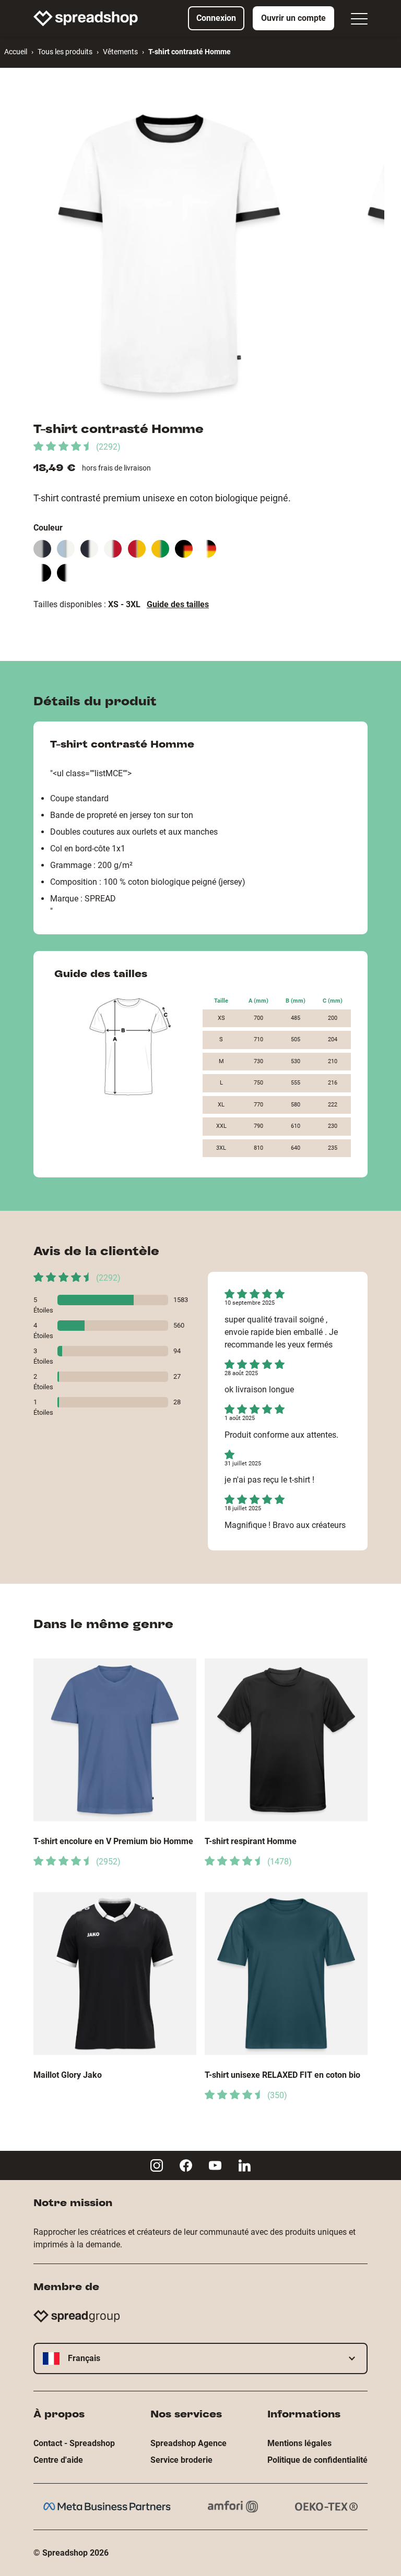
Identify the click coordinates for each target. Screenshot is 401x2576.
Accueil (16, 52)
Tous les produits (65, 52)
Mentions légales (299, 2443)
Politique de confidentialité (317, 2460)
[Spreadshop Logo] (86, 18)
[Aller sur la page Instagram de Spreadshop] (157, 2165)
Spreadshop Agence (188, 2443)
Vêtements (120, 52)
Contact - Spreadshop (74, 2443)
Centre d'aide (58, 2460)
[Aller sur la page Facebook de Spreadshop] (186, 2165)
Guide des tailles (178, 604)
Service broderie (181, 2460)
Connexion (216, 18)
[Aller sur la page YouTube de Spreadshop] (215, 2165)
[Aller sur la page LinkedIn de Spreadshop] (244, 2165)
